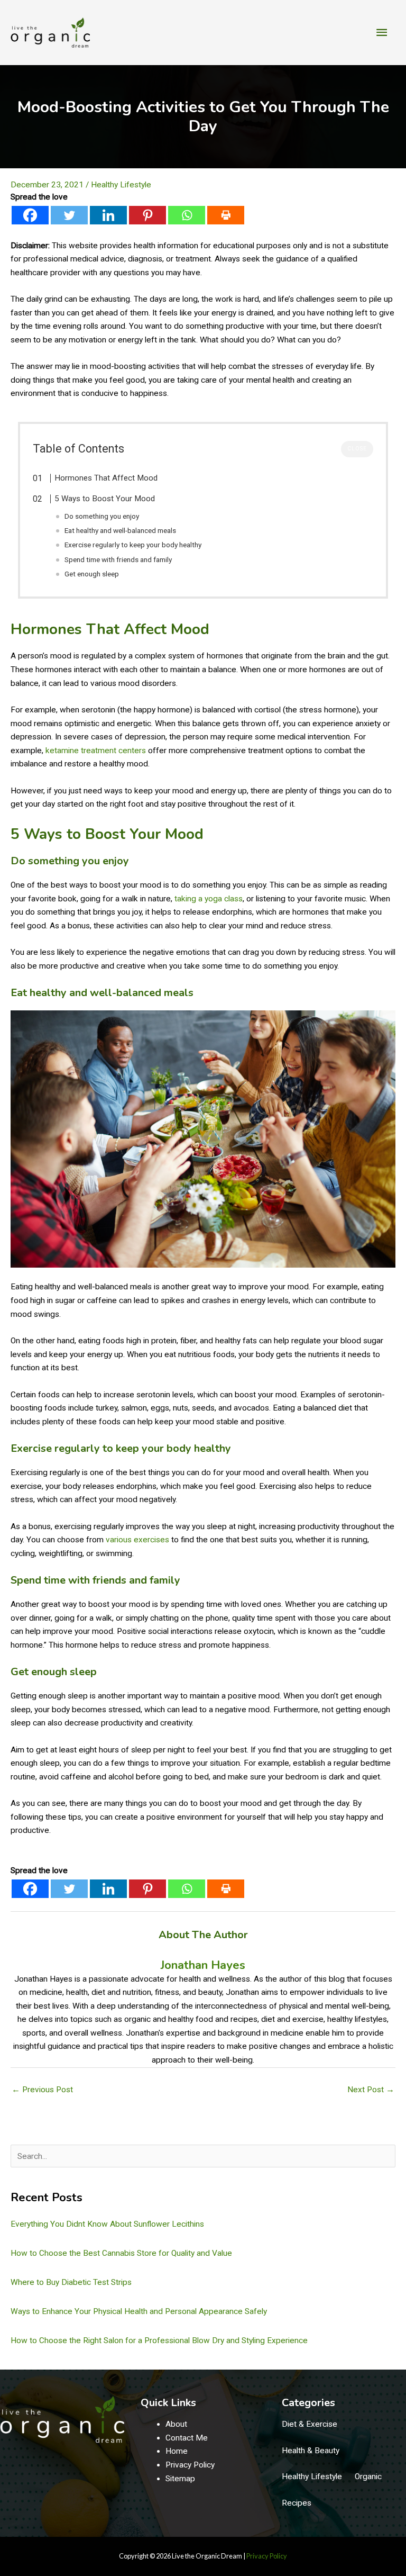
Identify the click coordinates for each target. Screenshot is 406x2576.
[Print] (226, 215)
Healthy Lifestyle (121, 185)
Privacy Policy (190, 2465)
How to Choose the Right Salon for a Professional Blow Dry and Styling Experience (159, 2340)
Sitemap (180, 2479)
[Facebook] (30, 215)
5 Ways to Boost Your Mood (105, 499)
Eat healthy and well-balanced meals (120, 530)
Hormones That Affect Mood (106, 478)
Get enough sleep (92, 574)
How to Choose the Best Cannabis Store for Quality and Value (121, 2253)
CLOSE (357, 449)
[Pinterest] (147, 215)
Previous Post (42, 2090)
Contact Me (187, 2438)
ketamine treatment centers (96, 751)
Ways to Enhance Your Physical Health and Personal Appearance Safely (139, 2311)
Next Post (371, 2090)
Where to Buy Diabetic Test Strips (71, 2282)
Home (177, 2451)
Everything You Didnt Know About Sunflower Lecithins (107, 2224)
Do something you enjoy (102, 516)
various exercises (137, 1540)
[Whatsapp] (187, 215)
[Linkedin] (108, 215)
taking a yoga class (209, 899)
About (176, 2424)
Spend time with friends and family (118, 559)
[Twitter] (69, 215)
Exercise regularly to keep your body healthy (133, 545)
